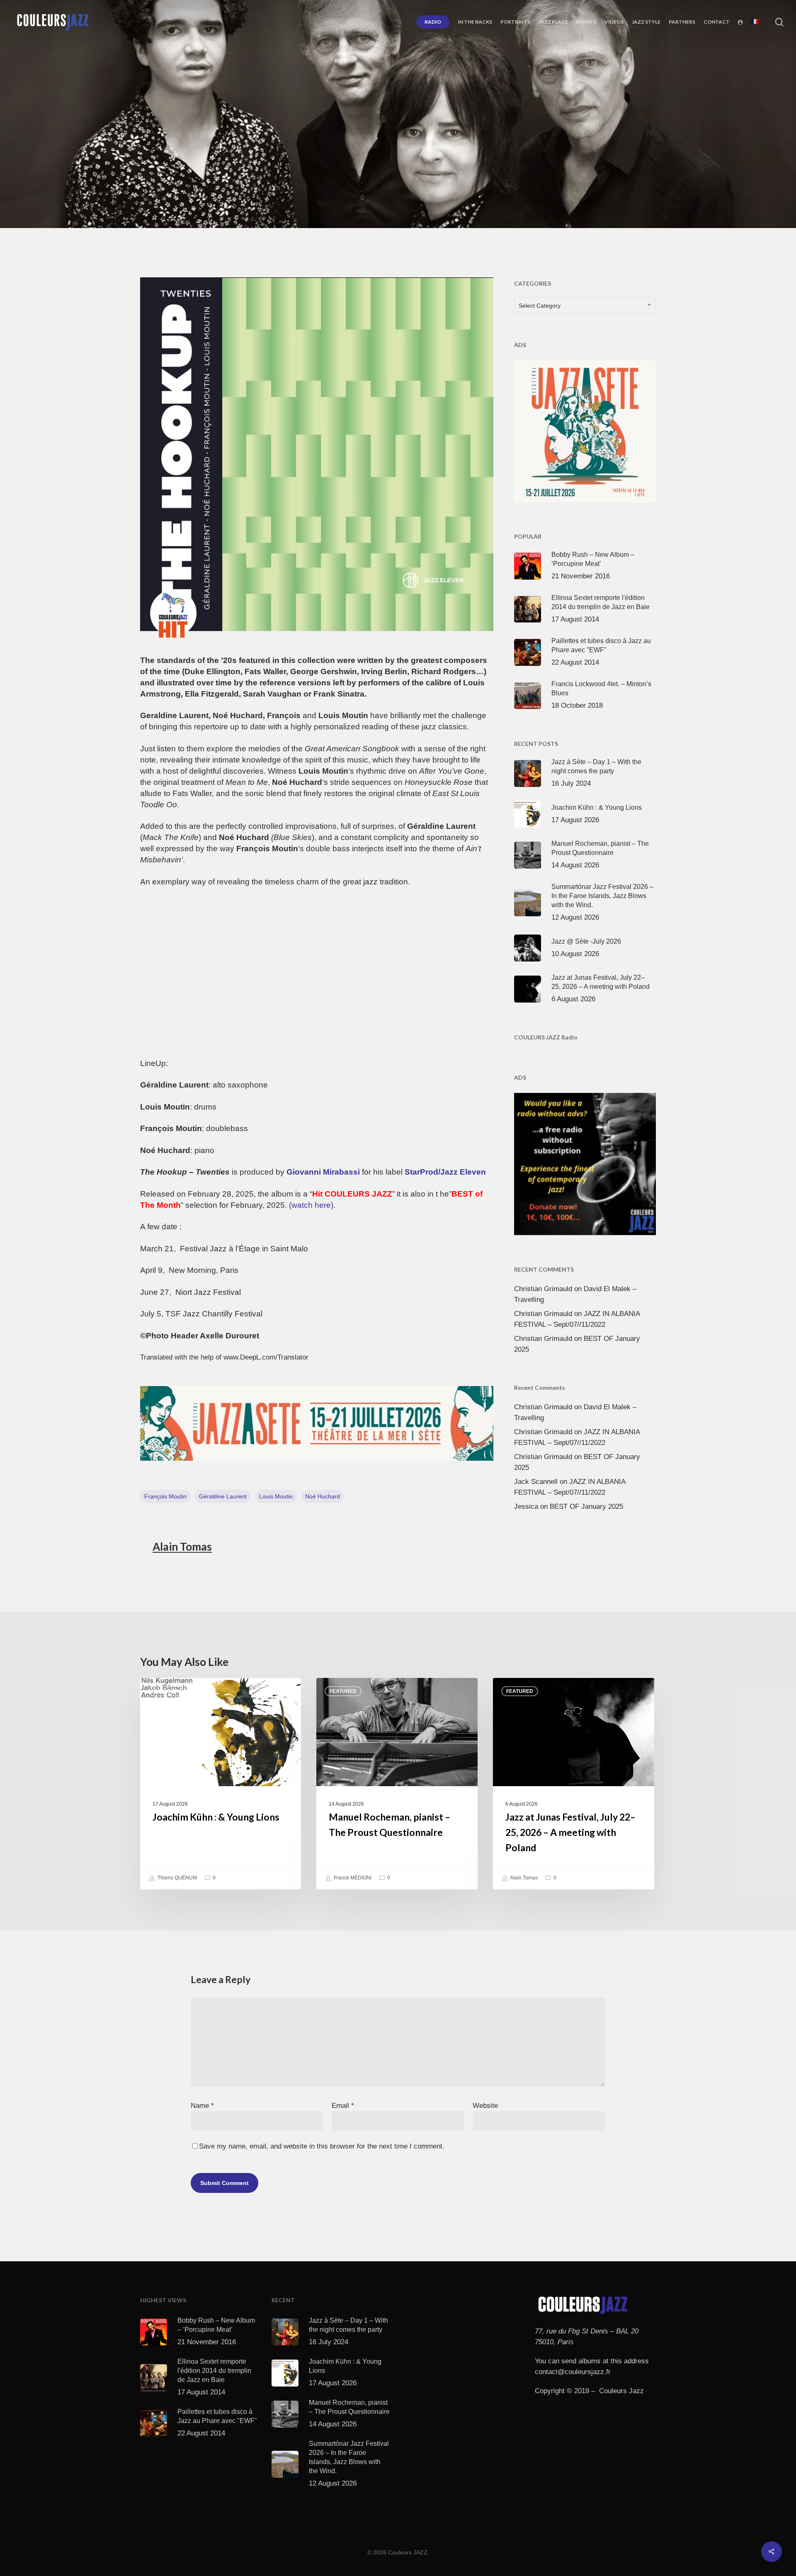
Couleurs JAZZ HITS (359, 177)
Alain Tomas (182, 1547)
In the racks (419, 177)
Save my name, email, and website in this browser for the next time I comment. (322, 2146)
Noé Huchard (323, 1496)
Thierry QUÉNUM (177, 1878)
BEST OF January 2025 (586, 1507)
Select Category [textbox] (540, 306)
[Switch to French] (755, 22)
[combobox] (585, 306)
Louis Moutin (276, 1496)
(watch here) (311, 1205)
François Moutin (165, 1496)
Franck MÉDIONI (352, 1878)
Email (343, 2106)
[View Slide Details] (317, 1424)
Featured (343, 1691)
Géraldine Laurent (223, 1496)
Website (485, 2106)
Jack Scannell (536, 1482)
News (457, 177)
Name (202, 2106)
